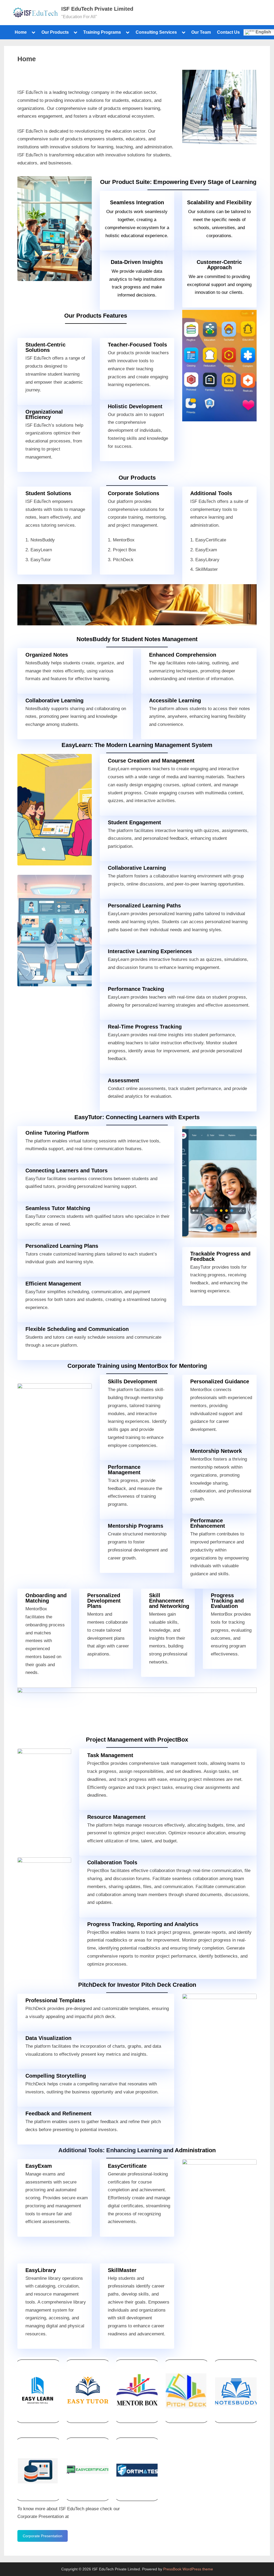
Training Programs (102, 32)
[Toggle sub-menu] (33, 32)
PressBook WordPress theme (188, 2569)
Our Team (201, 32)
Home (21, 32)
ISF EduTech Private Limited (97, 9)
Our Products (55, 32)
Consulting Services (156, 32)
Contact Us (228, 32)
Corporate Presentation (43, 2536)
